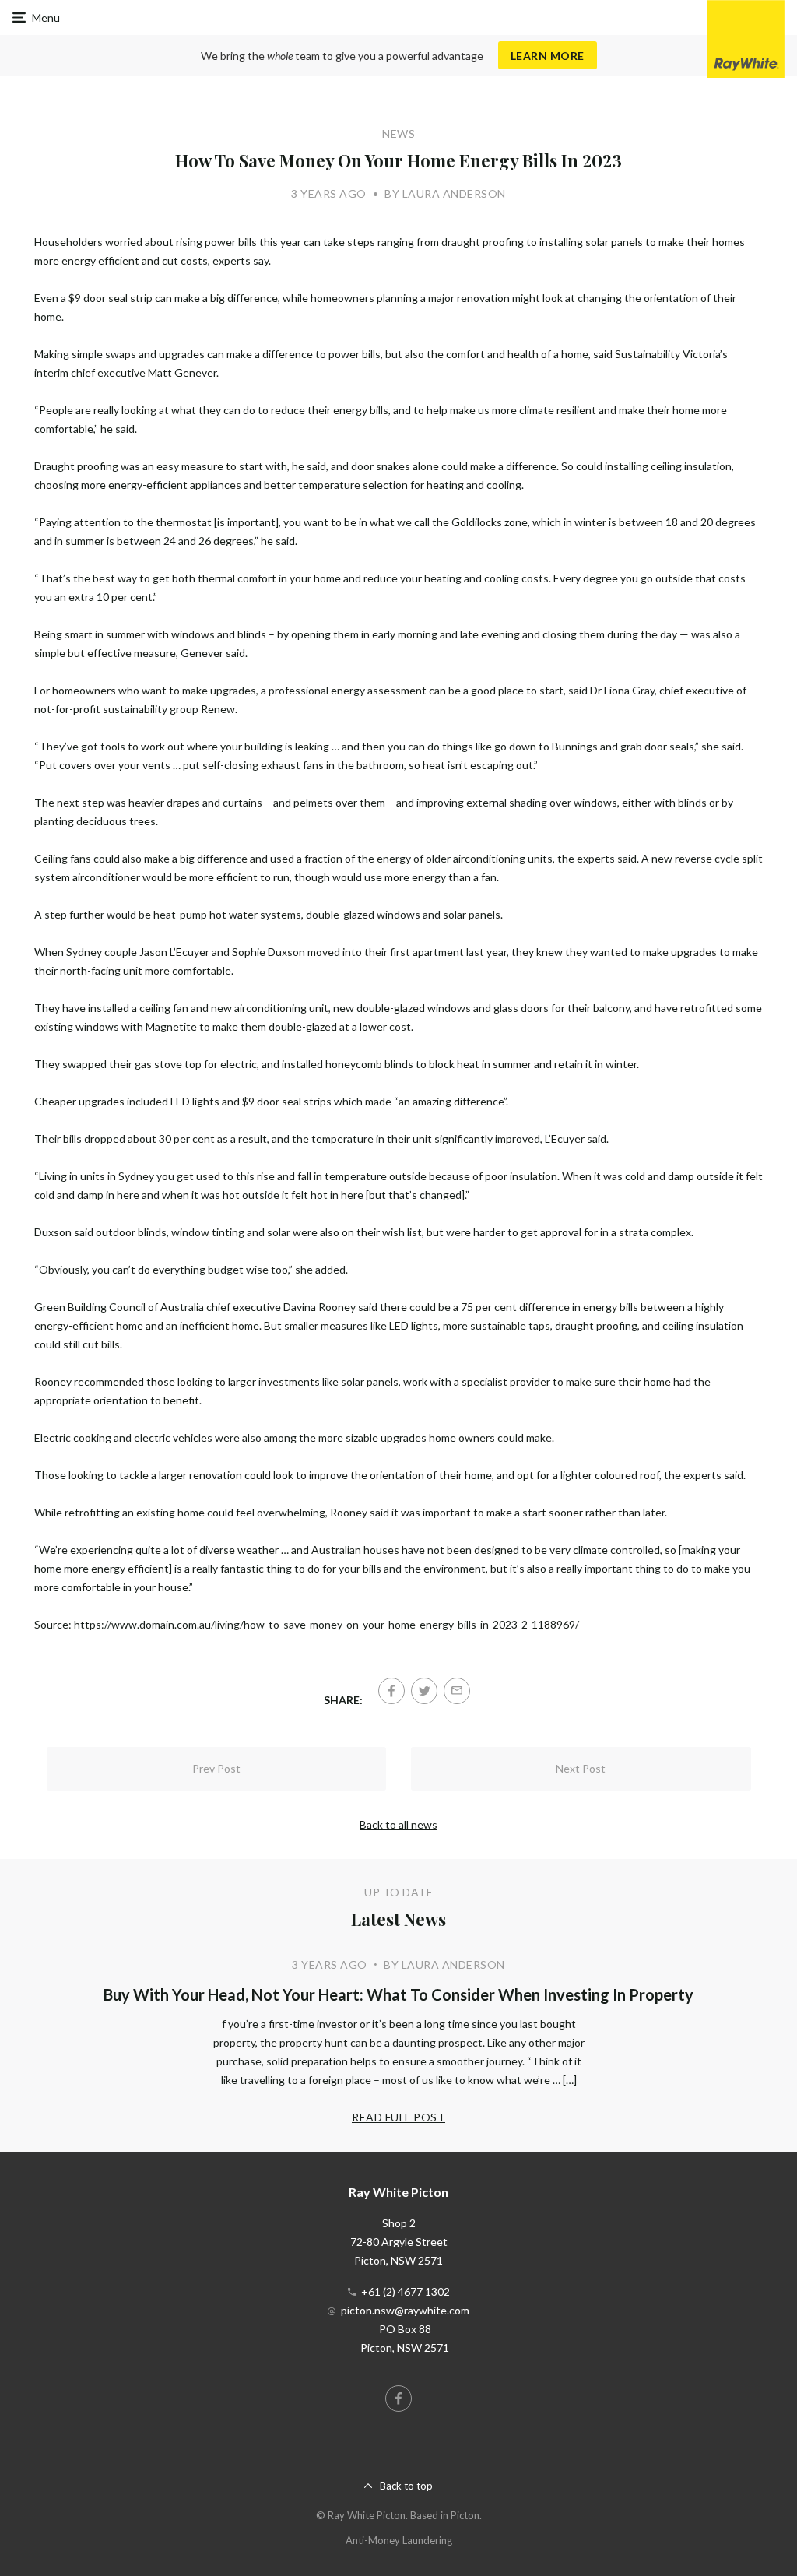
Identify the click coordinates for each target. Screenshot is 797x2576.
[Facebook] (391, 1691)
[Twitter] (424, 1691)
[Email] (457, 1691)
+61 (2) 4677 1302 (406, 2291)
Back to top (406, 2486)
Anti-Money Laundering (399, 2540)
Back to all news (398, 1824)
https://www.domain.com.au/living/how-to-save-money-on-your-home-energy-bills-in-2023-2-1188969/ (327, 1624)
